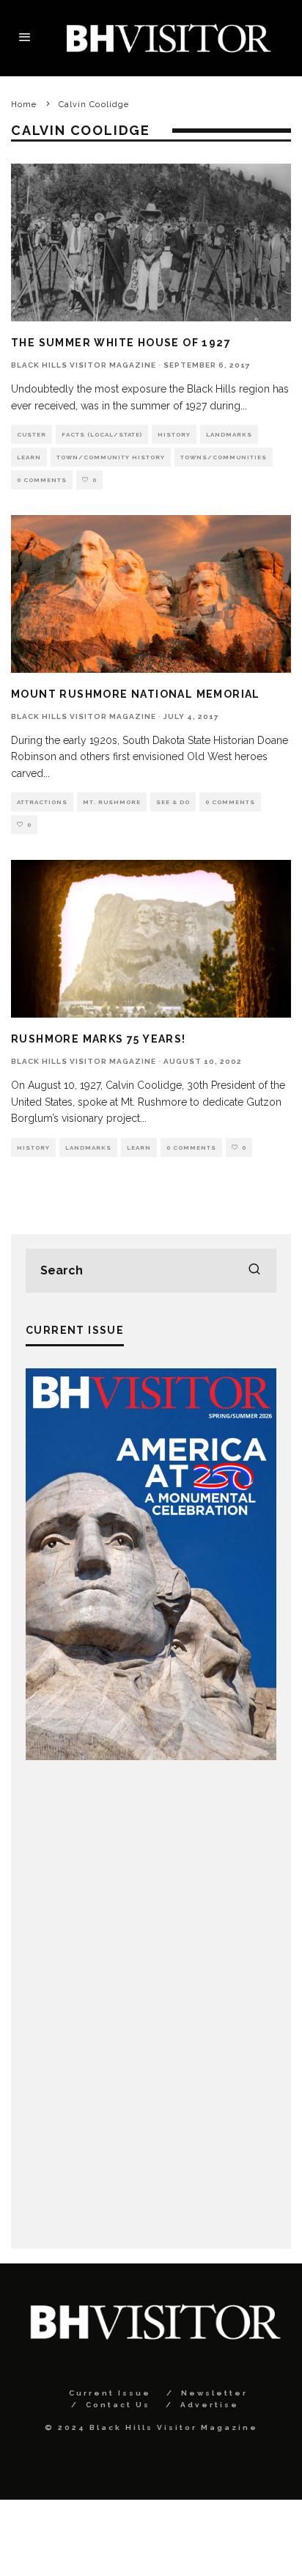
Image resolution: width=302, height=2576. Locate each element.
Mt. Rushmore (112, 802)
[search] (254, 1271)
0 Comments (42, 480)
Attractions (42, 802)
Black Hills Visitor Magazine (84, 365)
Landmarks (229, 434)
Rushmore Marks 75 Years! (99, 1039)
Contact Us (118, 2405)
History (174, 434)
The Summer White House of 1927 (121, 343)
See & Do (173, 802)
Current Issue (110, 2393)
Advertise (210, 2405)
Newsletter (214, 2393)
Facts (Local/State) (102, 434)
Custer (32, 434)
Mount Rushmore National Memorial (136, 694)
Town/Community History (111, 457)
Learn (29, 457)
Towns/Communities (224, 457)
